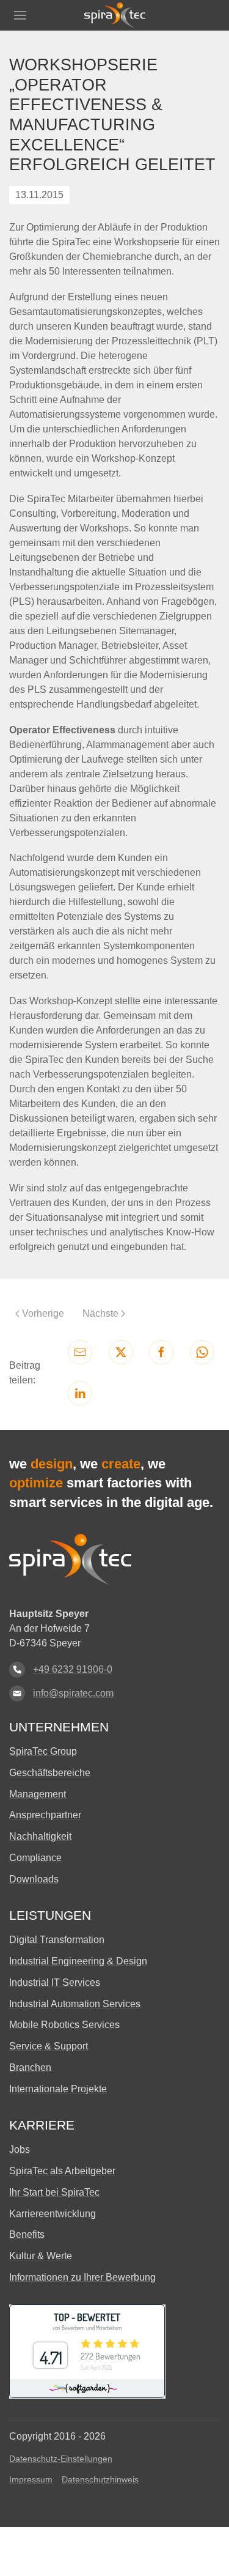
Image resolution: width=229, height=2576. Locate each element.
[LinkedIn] (80, 1393)
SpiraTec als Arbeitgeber (62, 2171)
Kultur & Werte (41, 2256)
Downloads (34, 1879)
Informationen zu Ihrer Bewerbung (82, 2277)
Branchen (30, 2067)
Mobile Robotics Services (64, 2025)
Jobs (20, 2149)
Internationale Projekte (58, 2089)
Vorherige (43, 1313)
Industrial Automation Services (75, 2004)
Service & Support (49, 2046)
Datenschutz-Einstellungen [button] (61, 2459)
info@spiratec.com (73, 1693)
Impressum (31, 2479)
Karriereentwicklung (53, 2214)
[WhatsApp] (202, 1352)
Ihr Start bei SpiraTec (54, 2192)
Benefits (27, 2234)
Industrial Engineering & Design (78, 1961)
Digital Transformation (57, 1940)
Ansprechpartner (45, 1815)
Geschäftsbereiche (50, 1773)
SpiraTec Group (43, 1751)
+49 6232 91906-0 (73, 1669)
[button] (20, 15)
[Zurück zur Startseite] (115, 15)
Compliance (35, 1858)
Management (38, 1794)
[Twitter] (121, 1352)
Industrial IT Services (55, 1982)
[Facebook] (161, 1352)
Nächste (100, 1313)
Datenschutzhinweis (100, 2479)
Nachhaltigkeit (40, 1836)
